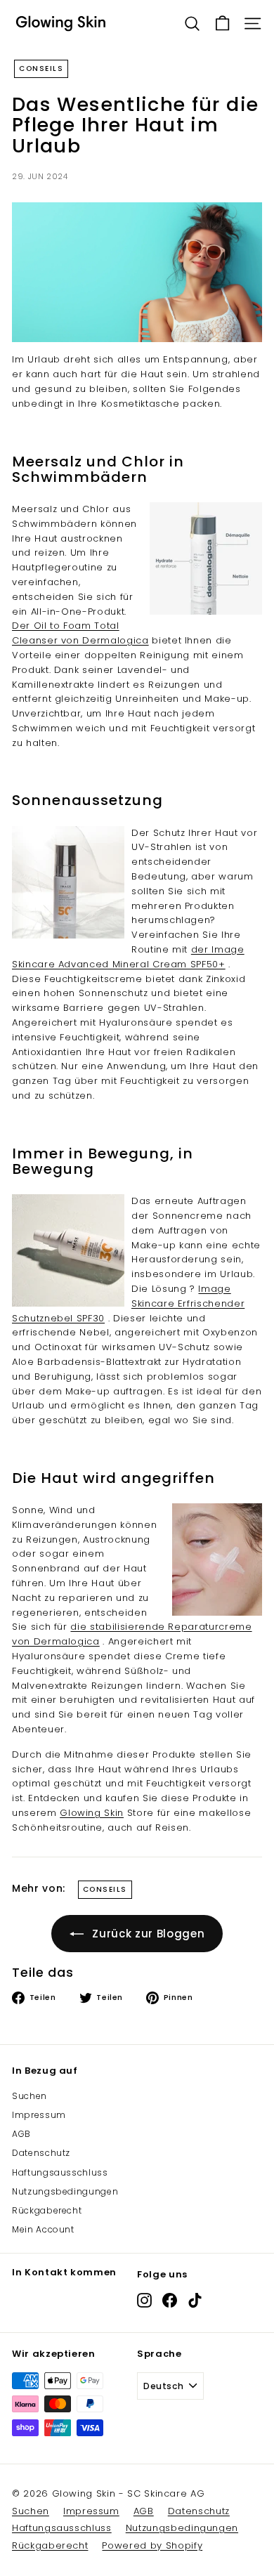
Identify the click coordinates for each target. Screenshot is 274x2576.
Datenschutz (41, 2153)
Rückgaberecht (47, 2210)
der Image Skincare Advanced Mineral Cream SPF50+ (128, 957)
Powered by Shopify (152, 2545)
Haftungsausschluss (60, 2172)
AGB (21, 2134)
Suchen (30, 2096)
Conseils (41, 68)
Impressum (39, 2115)
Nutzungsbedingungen (65, 2191)
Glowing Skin (92, 1813)
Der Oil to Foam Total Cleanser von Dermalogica (80, 633)
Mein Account (43, 2229)
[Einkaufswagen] (222, 24)
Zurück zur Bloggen (148, 1934)
